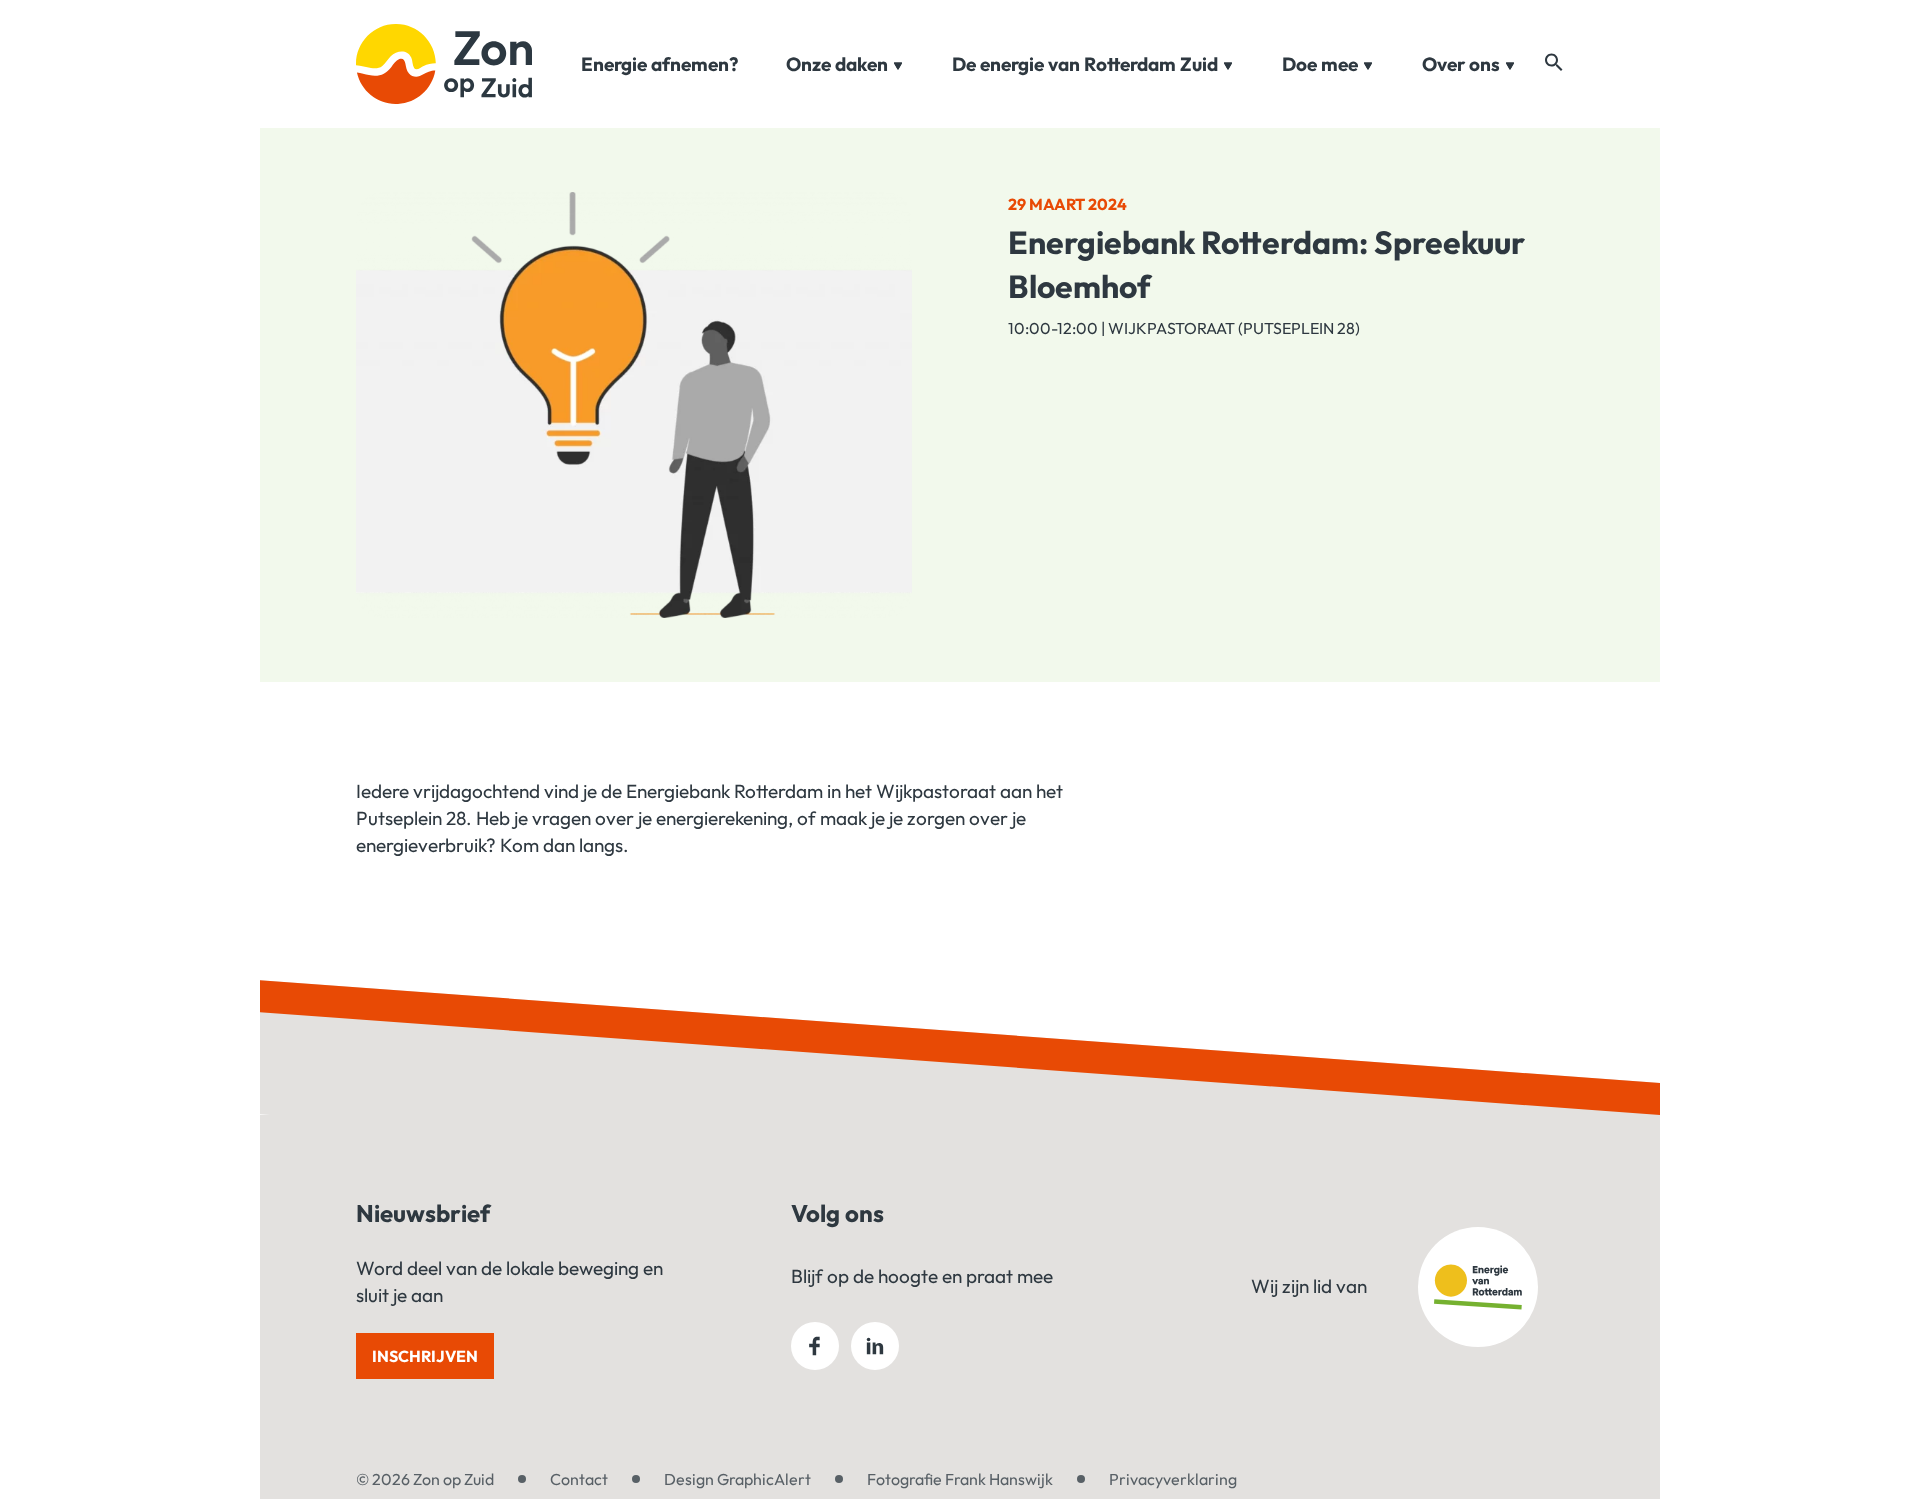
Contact (579, 1479)
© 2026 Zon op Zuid (425, 1479)
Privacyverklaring (1173, 1479)
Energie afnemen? (659, 64)
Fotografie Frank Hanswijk (960, 1479)
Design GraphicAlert (737, 1479)
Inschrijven (425, 1356)
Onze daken (837, 64)
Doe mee (1320, 64)
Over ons (1461, 64)
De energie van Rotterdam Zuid (1085, 64)
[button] (1554, 62)
